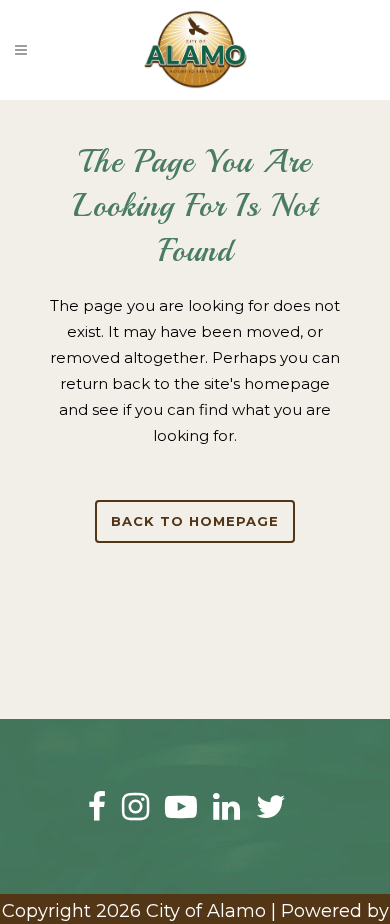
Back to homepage (195, 521)
